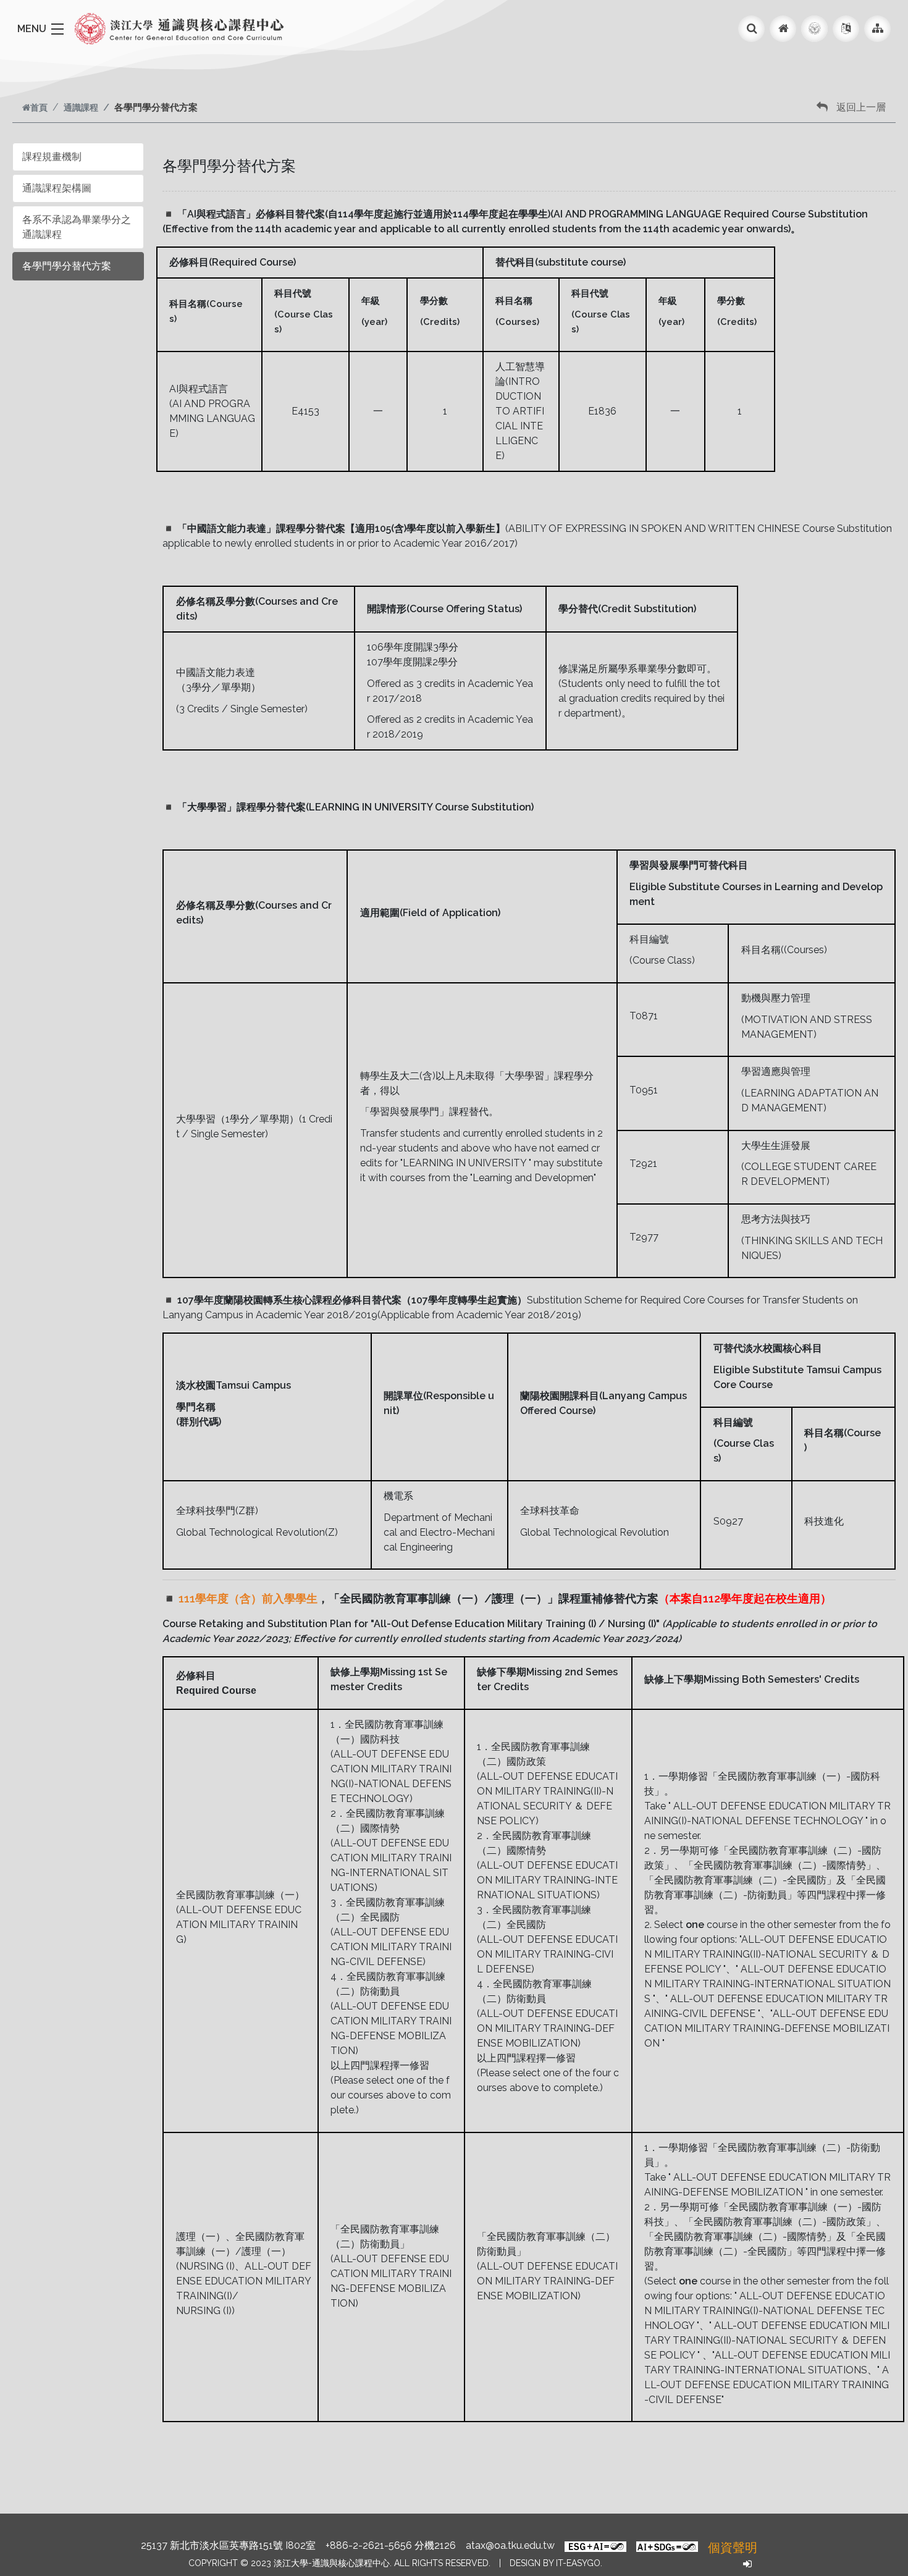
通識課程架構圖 (57, 188)
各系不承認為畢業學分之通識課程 (77, 227)
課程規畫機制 (52, 157)
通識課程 (81, 107)
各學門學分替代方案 (67, 266)
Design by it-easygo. (556, 2563)
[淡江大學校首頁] (814, 29)
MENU (32, 29)
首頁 (39, 107)
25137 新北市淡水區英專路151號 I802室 (228, 2545)
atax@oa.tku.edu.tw (510, 2545)
